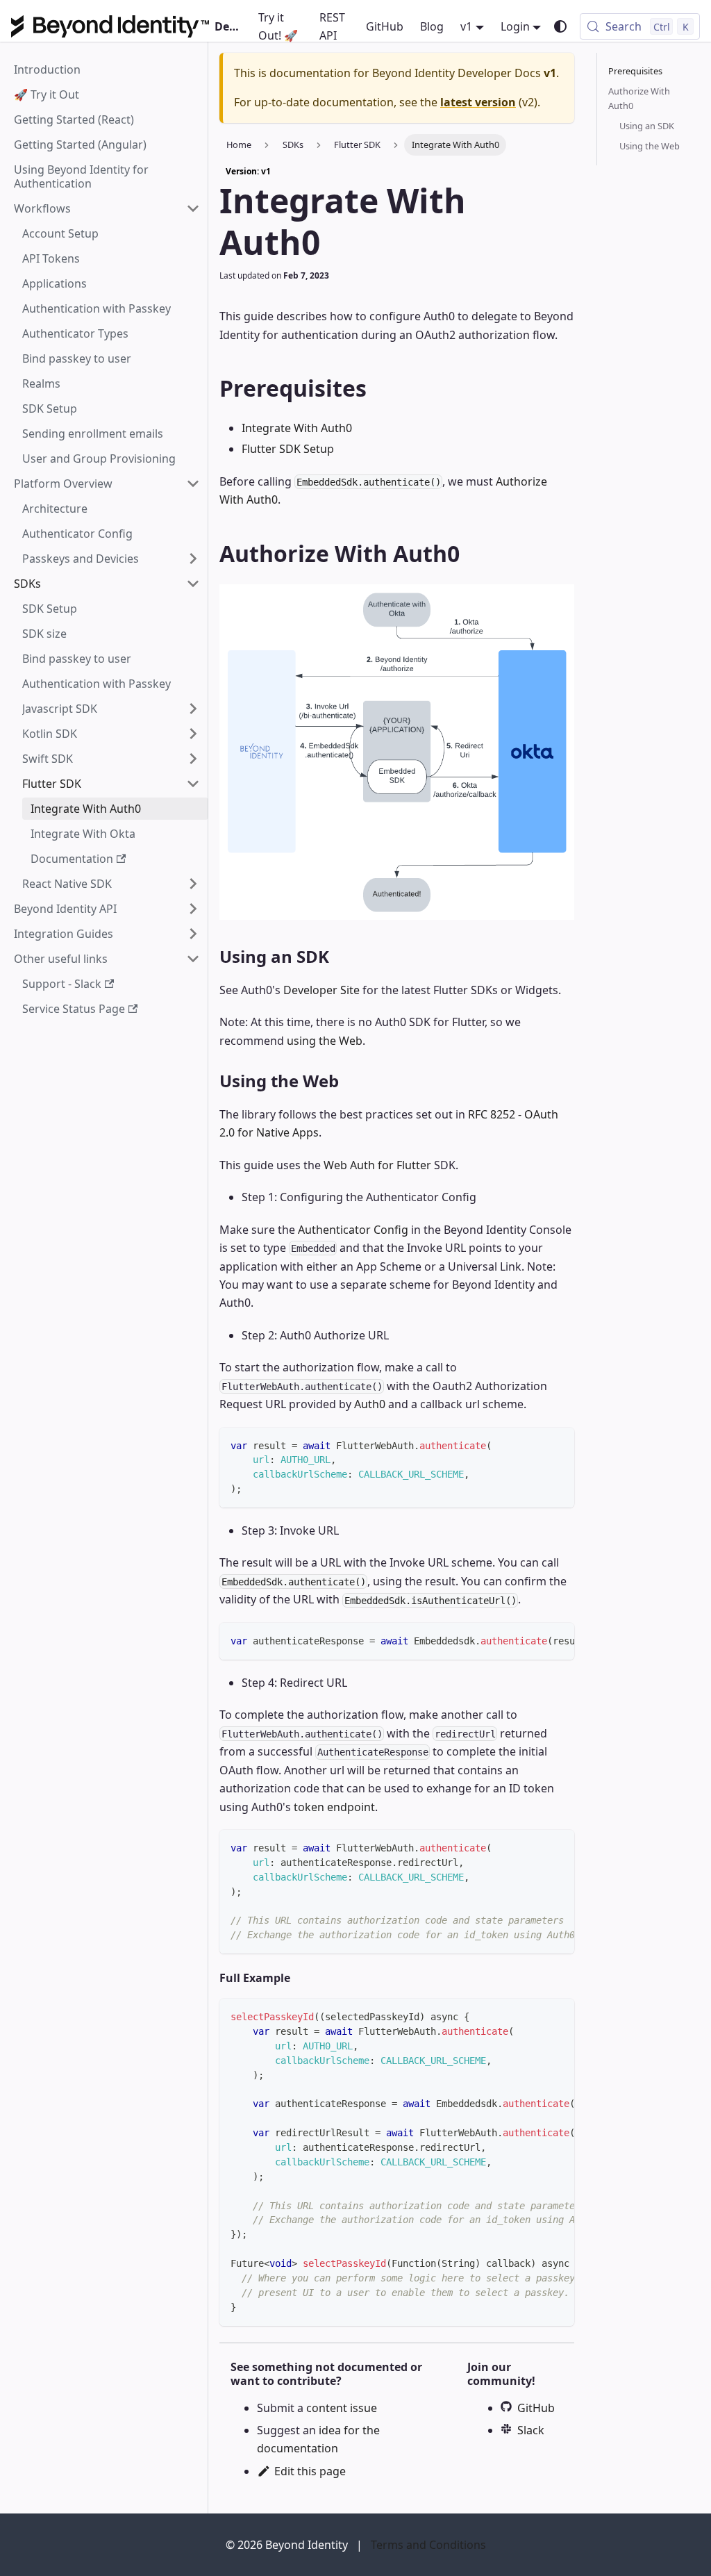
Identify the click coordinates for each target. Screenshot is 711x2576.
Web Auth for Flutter (377, 1165)
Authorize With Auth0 (639, 98)
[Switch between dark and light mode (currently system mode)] (560, 26)
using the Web (325, 1041)
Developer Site (321, 990)
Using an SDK (647, 126)
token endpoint (334, 1807)
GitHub (385, 26)
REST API (332, 26)
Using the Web (650, 146)
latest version (478, 102)
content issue (342, 2408)
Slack (531, 2430)
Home (239, 145)
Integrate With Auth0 (297, 428)
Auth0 (370, 1404)
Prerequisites (635, 71)
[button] (107, 208)
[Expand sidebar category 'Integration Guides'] (193, 934)
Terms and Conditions (428, 2545)
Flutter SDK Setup (288, 449)
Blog (432, 26)
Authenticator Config (353, 1230)
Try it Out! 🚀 (278, 26)
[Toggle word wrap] (532, 1640)
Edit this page (310, 2471)
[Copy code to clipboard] (557, 1445)
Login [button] (515, 26)
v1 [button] (466, 26)
